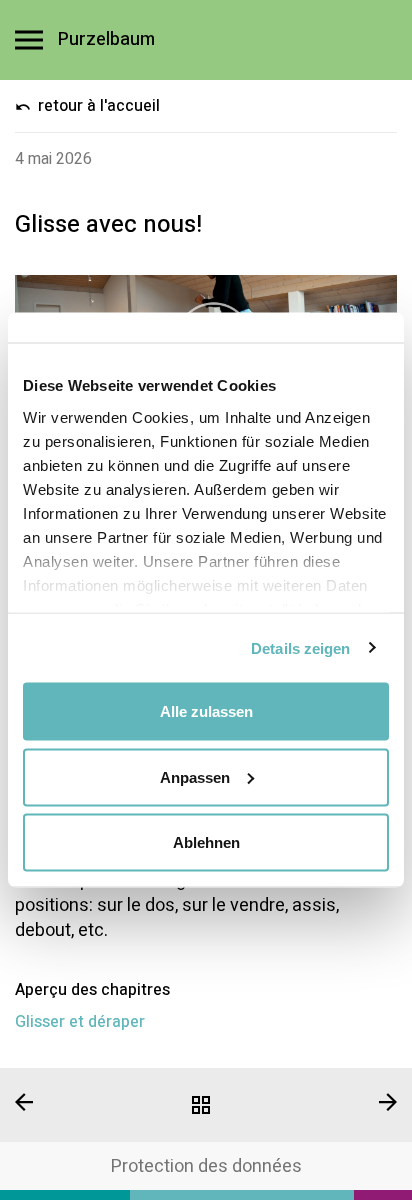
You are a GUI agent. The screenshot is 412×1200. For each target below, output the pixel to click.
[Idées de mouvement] (205, 1105)
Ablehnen (206, 842)
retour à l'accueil (97, 106)
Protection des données (206, 1166)
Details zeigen (300, 647)
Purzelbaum (106, 40)
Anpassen (195, 776)
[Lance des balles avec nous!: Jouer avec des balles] (343, 1102)
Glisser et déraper (80, 1022)
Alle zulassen (206, 711)
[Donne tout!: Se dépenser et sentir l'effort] (68, 1102)
